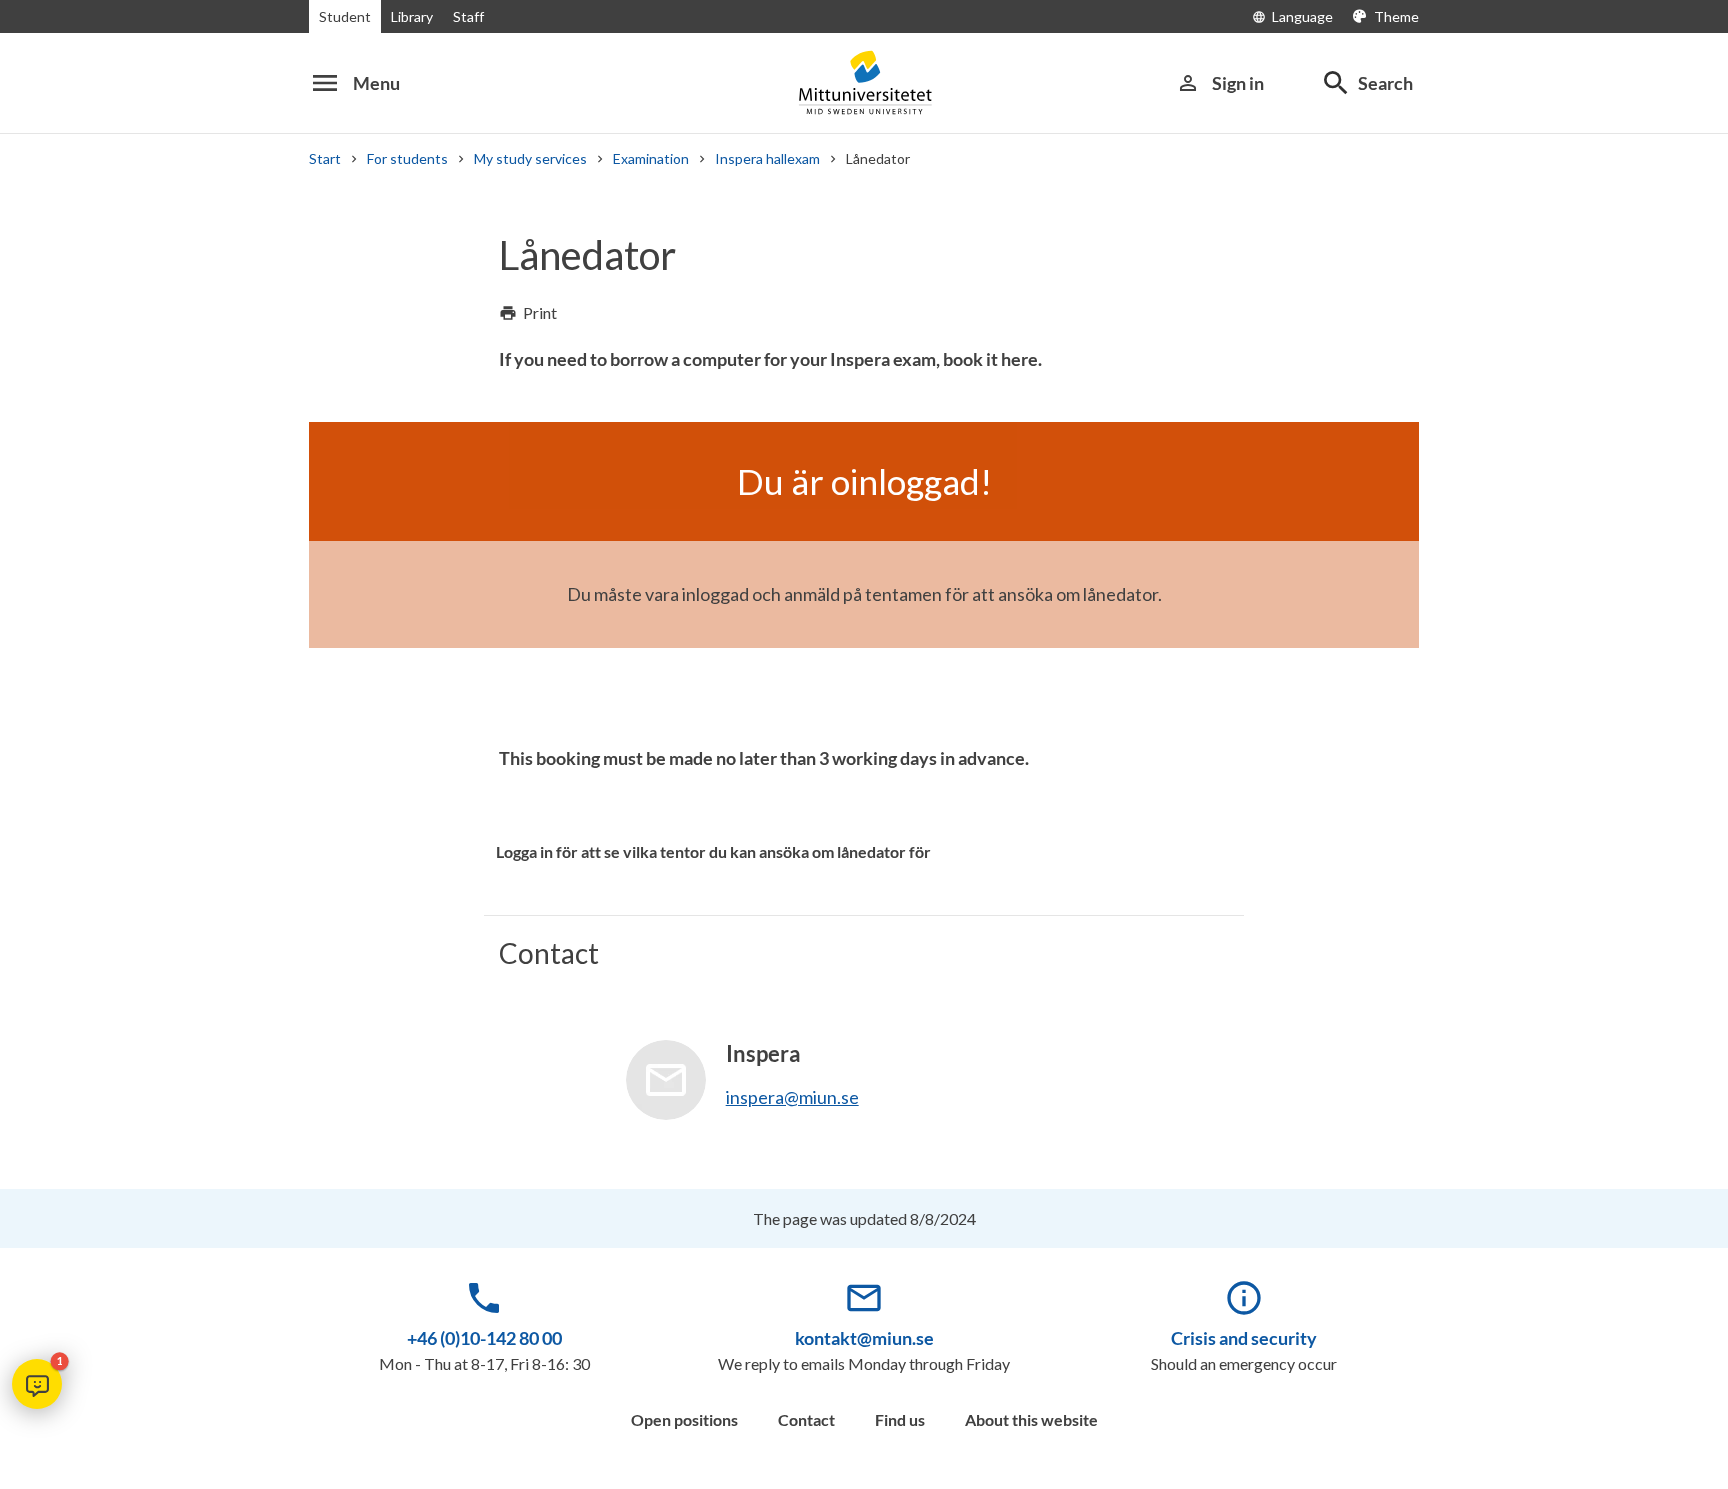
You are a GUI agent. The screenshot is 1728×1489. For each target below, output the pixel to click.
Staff (468, 16)
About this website (1031, 1419)
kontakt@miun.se (864, 1338)
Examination (651, 158)
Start (325, 158)
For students (407, 158)
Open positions (684, 1419)
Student (345, 16)
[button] (37, 1384)
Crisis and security (1244, 1338)
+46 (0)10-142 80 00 (484, 1338)
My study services (530, 158)
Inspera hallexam (767, 158)
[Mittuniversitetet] (864, 82)
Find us (900, 1419)
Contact (806, 1419)
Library (412, 16)
